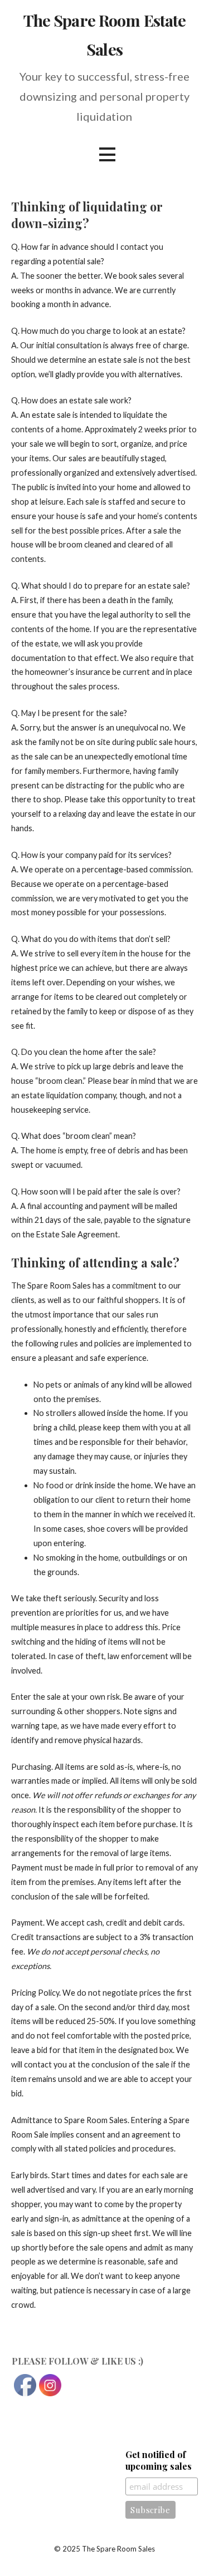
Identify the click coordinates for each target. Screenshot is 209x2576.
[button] (107, 154)
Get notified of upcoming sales (159, 2460)
